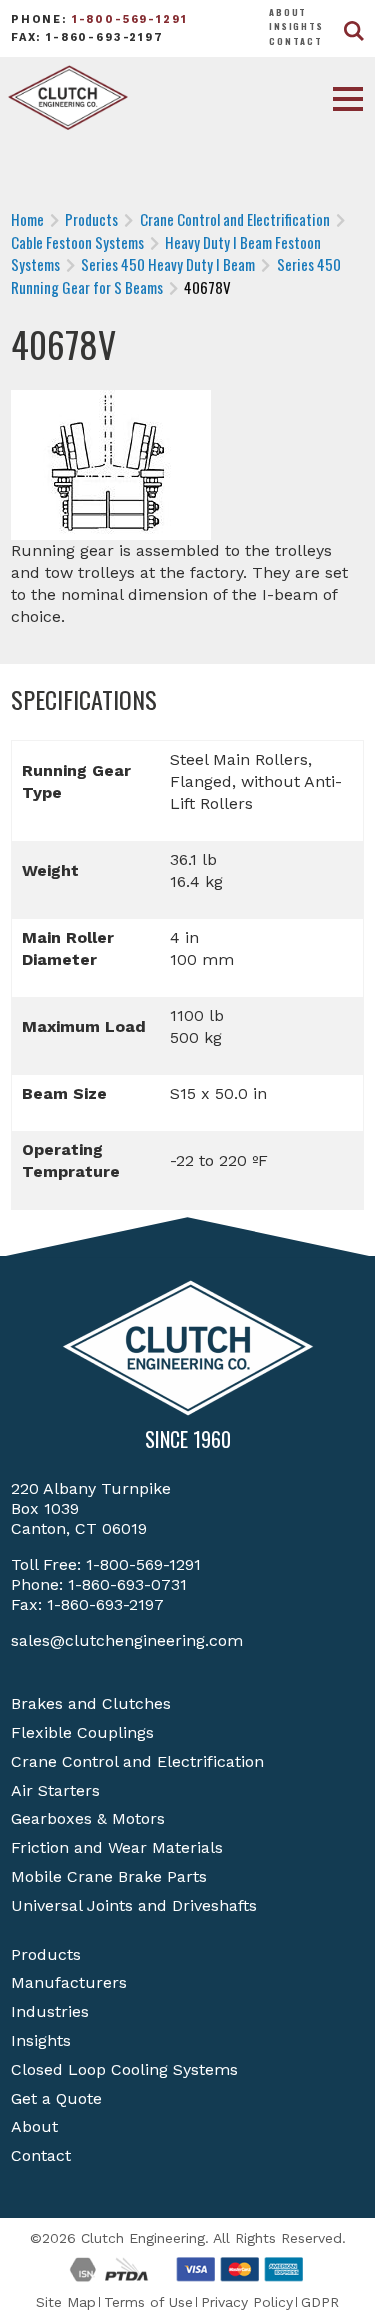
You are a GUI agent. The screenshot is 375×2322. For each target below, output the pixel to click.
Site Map (66, 2302)
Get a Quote (56, 2098)
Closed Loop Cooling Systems (124, 2069)
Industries (50, 2011)
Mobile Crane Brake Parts (109, 1876)
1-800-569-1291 (130, 19)
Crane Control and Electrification (137, 1761)
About (288, 12)
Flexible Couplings (82, 1732)
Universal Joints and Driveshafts (134, 1905)
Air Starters (55, 1790)
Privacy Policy (247, 2302)
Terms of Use (148, 2302)
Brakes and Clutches (91, 1703)
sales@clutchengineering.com (127, 1640)
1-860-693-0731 (127, 1584)
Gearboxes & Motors (88, 1818)
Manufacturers (69, 1982)
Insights (296, 26)
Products (46, 1954)
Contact (296, 41)
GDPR (320, 2302)
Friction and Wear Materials (117, 1847)
